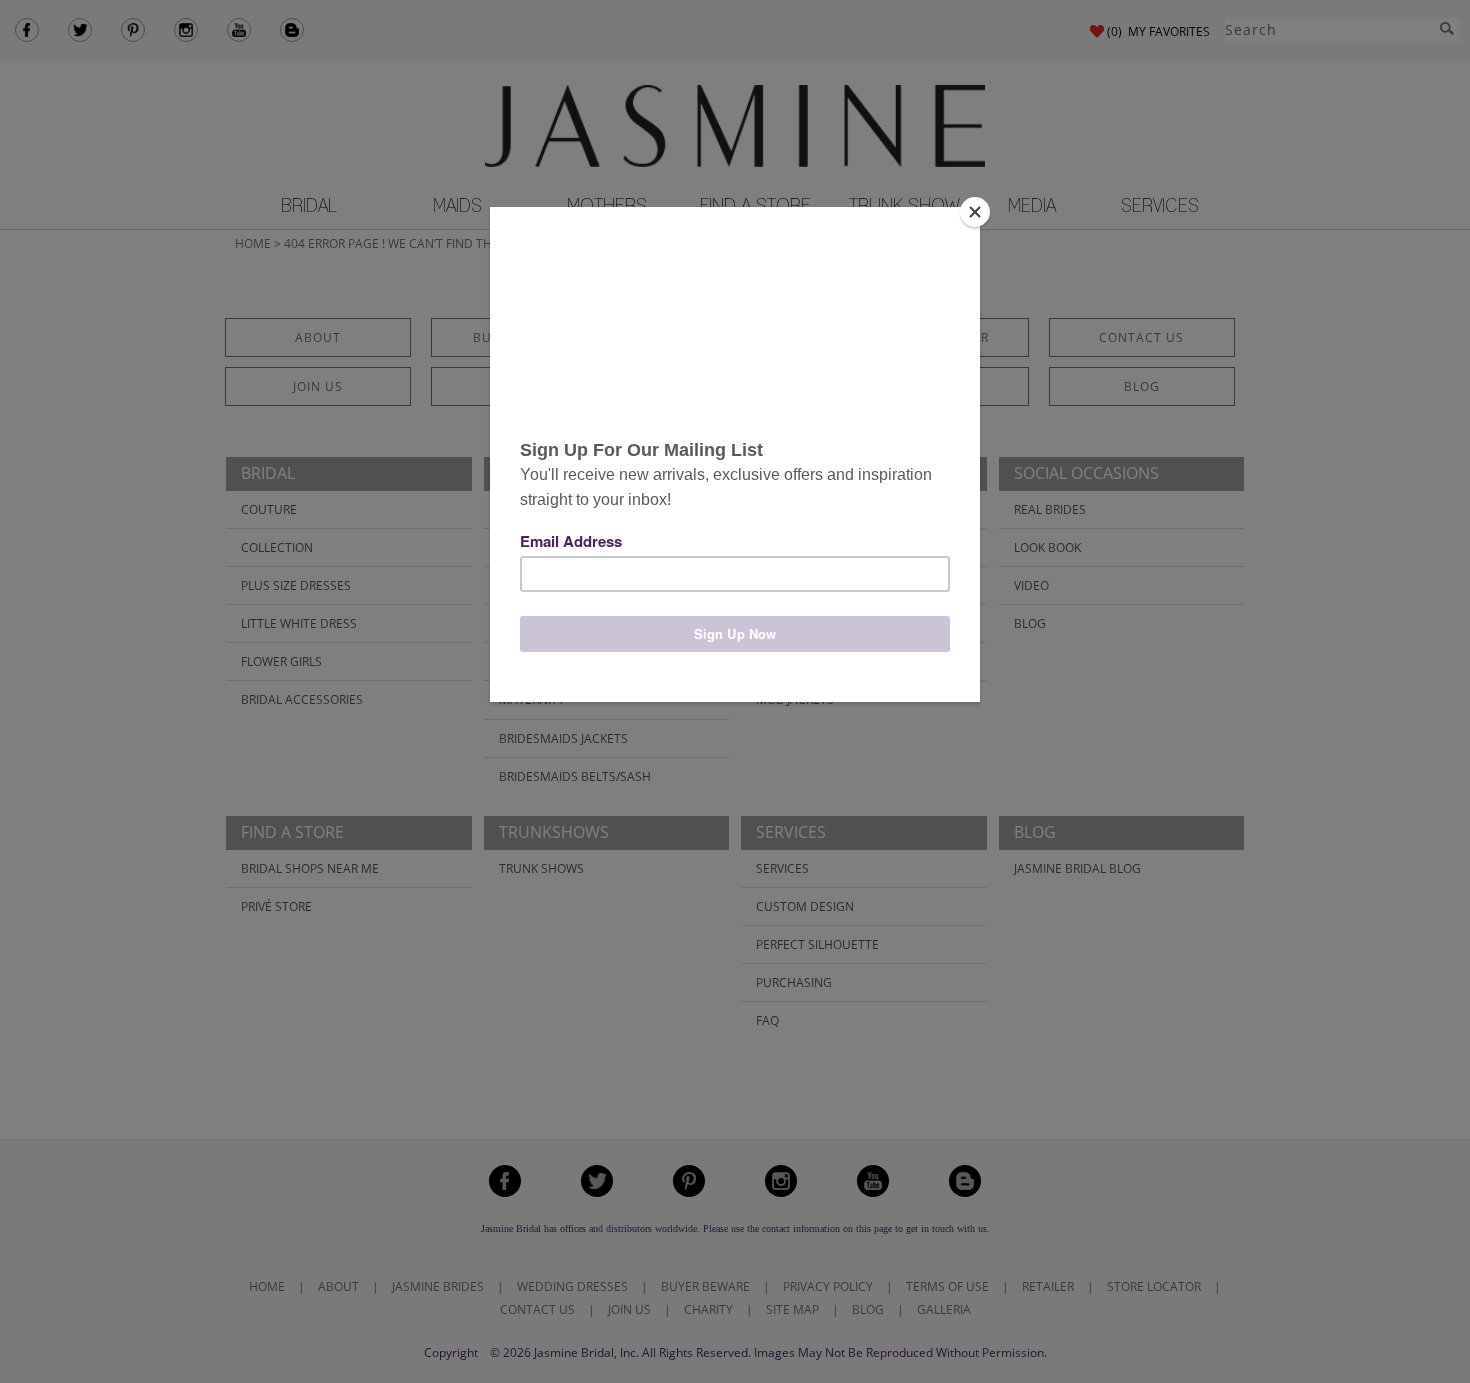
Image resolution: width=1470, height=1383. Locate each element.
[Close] (975, 212)
